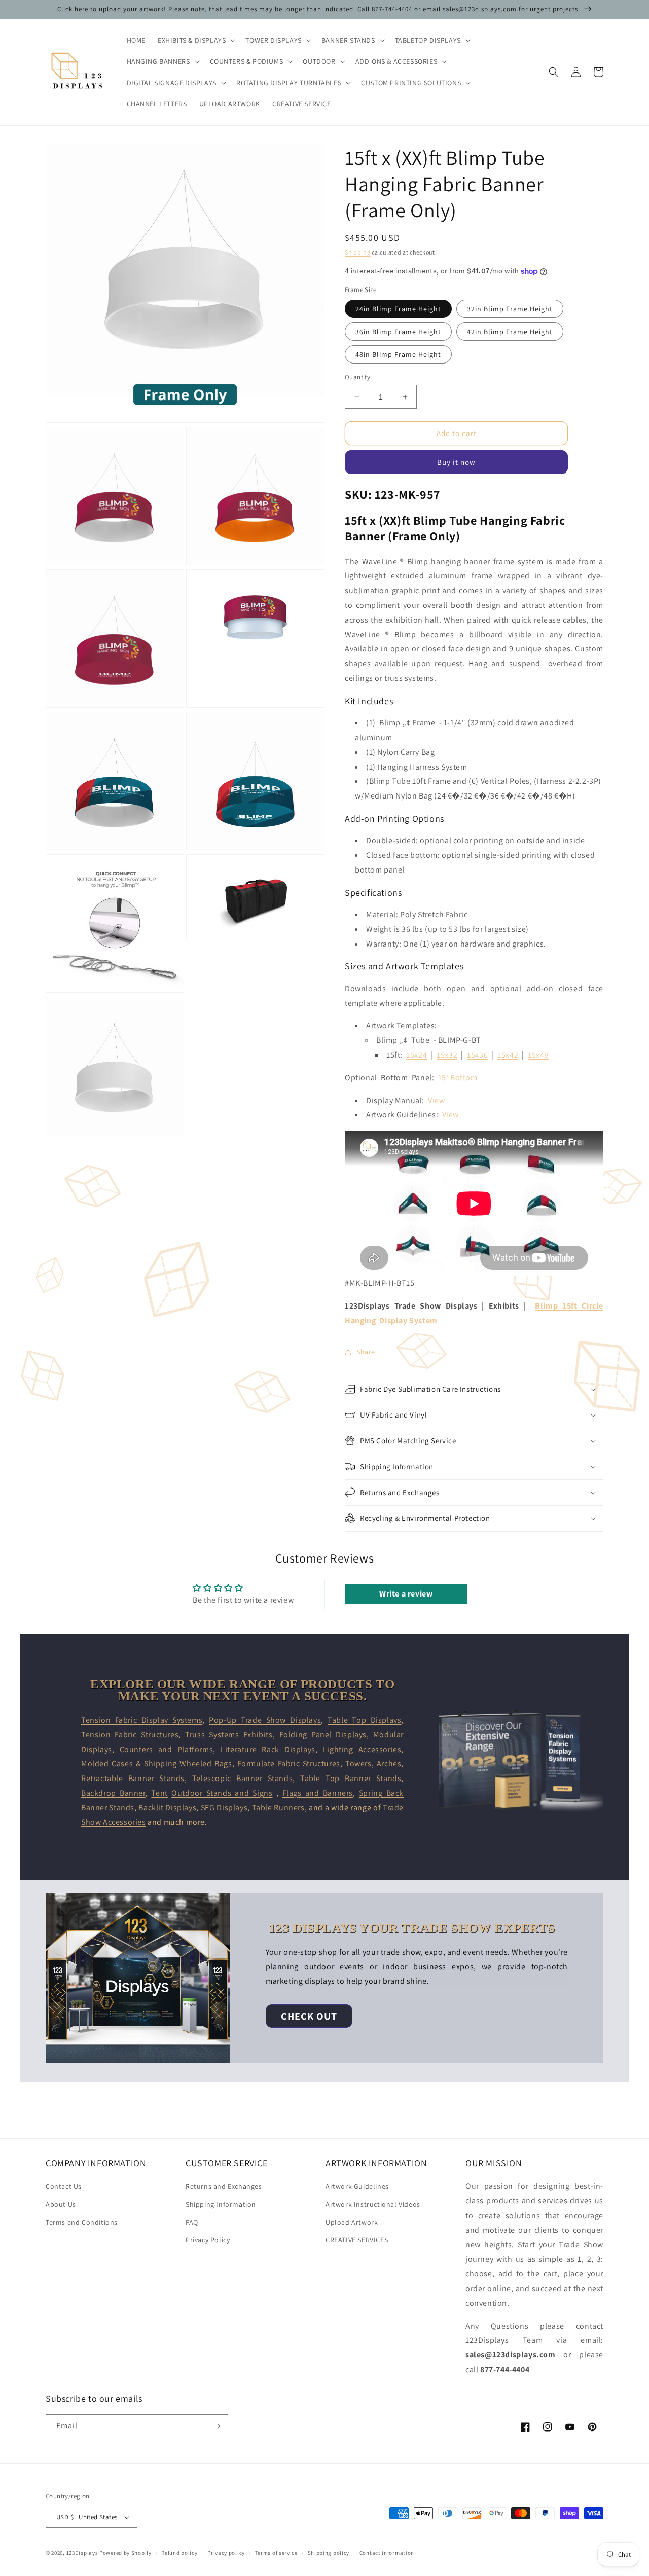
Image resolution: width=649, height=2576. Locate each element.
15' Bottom (458, 1078)
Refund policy (179, 2553)
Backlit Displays (167, 1808)
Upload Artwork (352, 2222)
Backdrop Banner (113, 1793)
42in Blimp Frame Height (510, 332)
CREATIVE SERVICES (357, 2240)
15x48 (538, 1055)
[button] (195, 40)
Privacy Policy (208, 2240)
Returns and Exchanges (224, 2186)
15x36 (477, 1055)
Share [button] (366, 1352)
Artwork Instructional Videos (373, 2204)
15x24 (417, 1055)
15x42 (508, 1055)
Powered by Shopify (125, 2553)
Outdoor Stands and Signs (222, 1793)
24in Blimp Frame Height (398, 309)
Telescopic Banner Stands (242, 1778)
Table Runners (278, 1808)
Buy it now (456, 462)
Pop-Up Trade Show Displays (265, 1720)
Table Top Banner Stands (351, 1778)
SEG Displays (224, 1808)
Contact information (387, 2553)
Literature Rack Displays (268, 1749)
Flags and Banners (318, 1793)
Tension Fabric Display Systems (142, 1720)
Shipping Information (221, 2204)
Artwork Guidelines (357, 2186)
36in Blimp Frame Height (398, 332)
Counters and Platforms (164, 1749)
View (436, 1100)
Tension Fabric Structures (130, 1735)
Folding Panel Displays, (326, 1735)
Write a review (406, 1594)
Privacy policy (226, 2553)
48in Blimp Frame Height (398, 354)
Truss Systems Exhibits (229, 1735)
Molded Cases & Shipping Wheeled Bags (157, 1764)
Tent (159, 1793)
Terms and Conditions (82, 2222)
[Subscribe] (217, 2426)
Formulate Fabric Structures (289, 1764)
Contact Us (64, 2186)
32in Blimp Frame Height (510, 309)
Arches (389, 1764)
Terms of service (276, 2553)
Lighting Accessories (362, 1749)
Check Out (309, 2016)
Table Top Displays (364, 1720)
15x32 (447, 1055)
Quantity (357, 377)
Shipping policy (329, 2553)
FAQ (192, 2222)
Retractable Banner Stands (133, 1778)
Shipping (358, 252)
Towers (358, 1764)
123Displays (82, 2553)
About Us (61, 2204)
